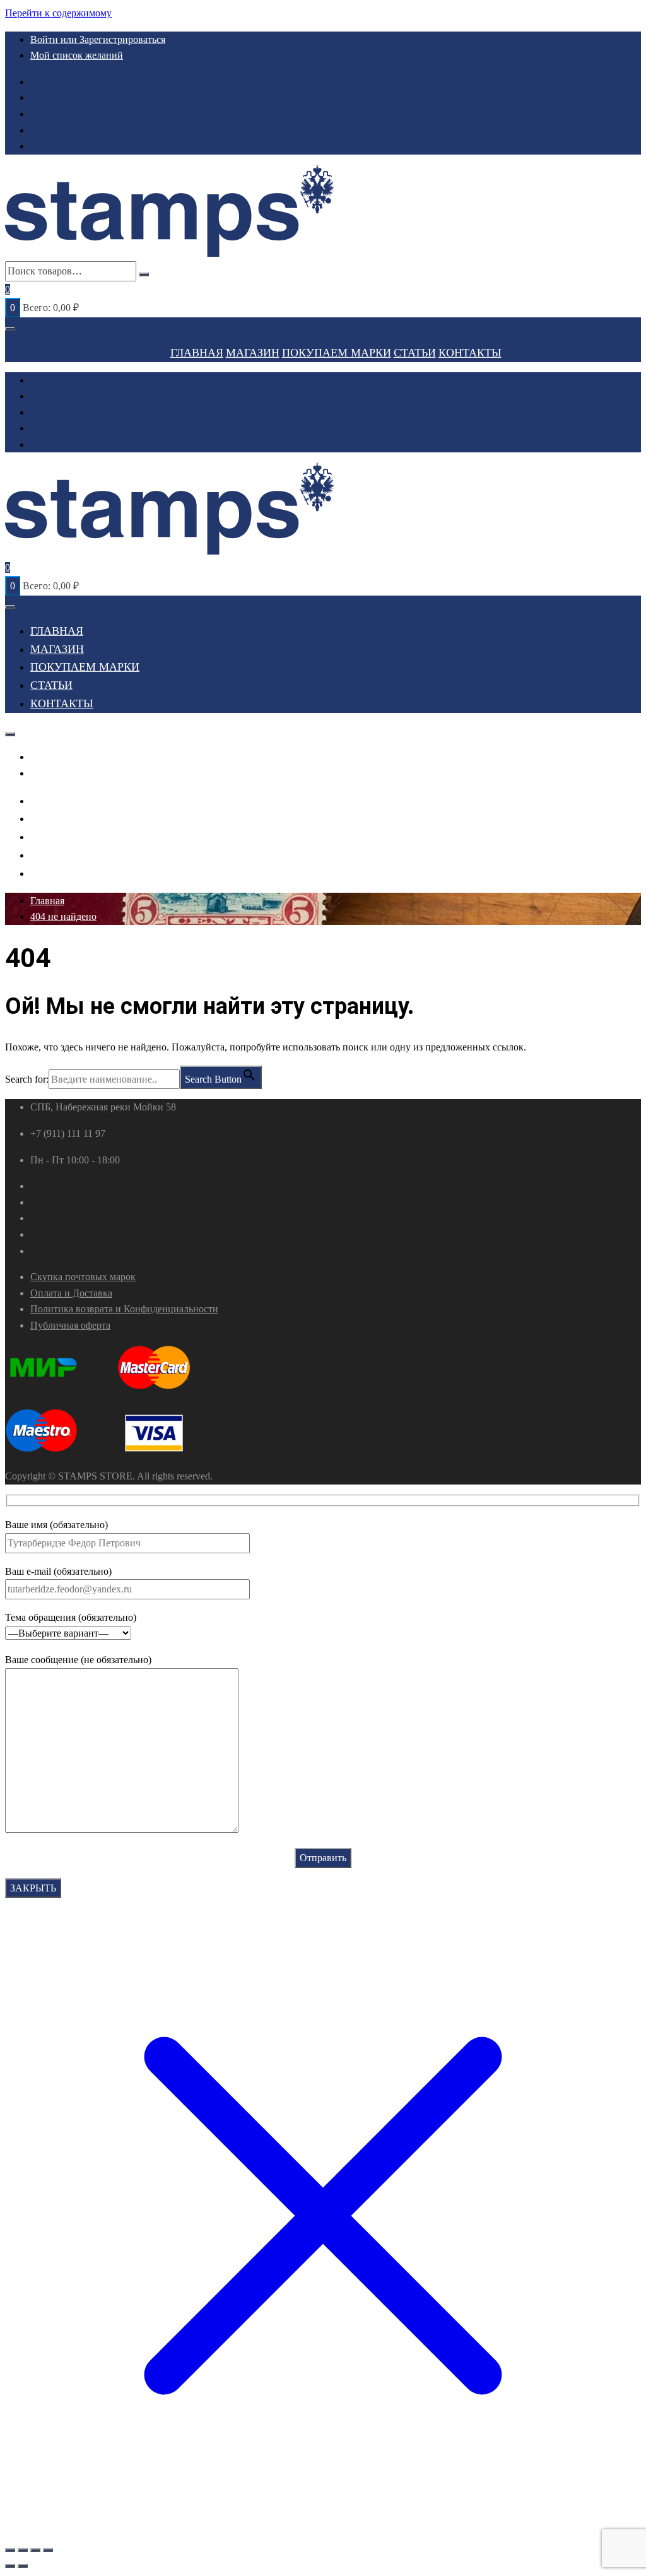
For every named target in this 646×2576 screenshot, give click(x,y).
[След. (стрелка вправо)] (23, 2566)
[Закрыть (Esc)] (48, 2550)
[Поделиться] (35, 2550)
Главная (197, 353)
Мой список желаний (77, 55)
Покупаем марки (337, 353)
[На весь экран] (23, 2550)
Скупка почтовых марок (83, 1277)
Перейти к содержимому (58, 13)
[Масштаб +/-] (10, 2550)
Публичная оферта (70, 1325)
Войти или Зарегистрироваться (98, 39)
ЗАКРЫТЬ (33, 1888)
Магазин (253, 353)
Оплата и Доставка (71, 1293)
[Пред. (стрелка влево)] (10, 2566)
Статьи (415, 353)
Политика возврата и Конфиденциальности (124, 1309)
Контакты (470, 353)
